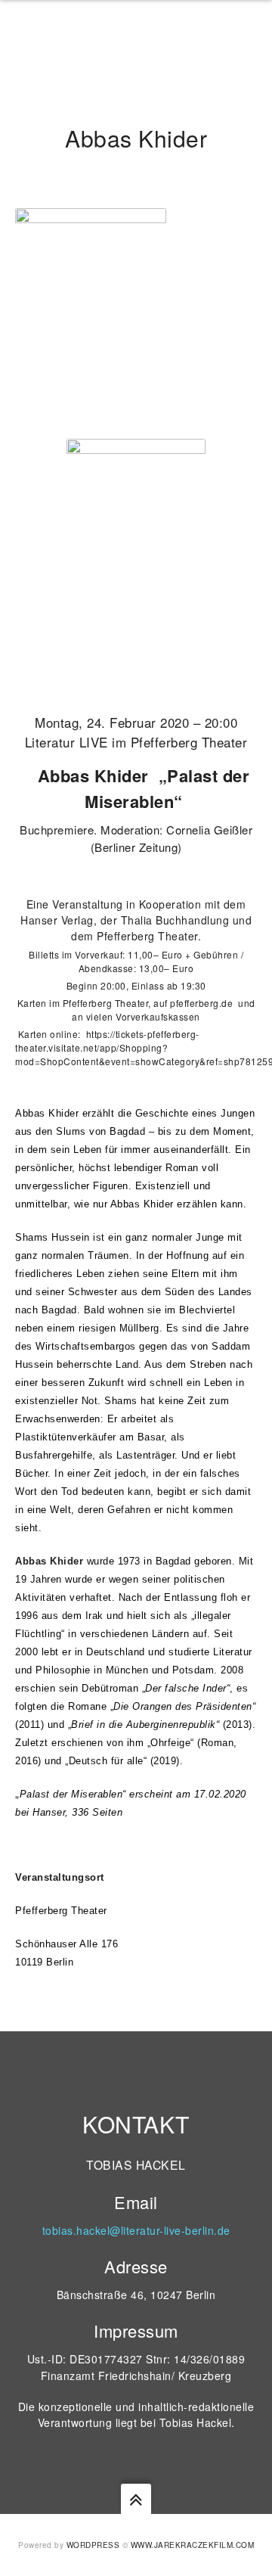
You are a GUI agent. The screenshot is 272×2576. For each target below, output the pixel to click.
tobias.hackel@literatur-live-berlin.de (136, 2230)
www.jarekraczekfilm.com (193, 2545)
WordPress (93, 2545)
